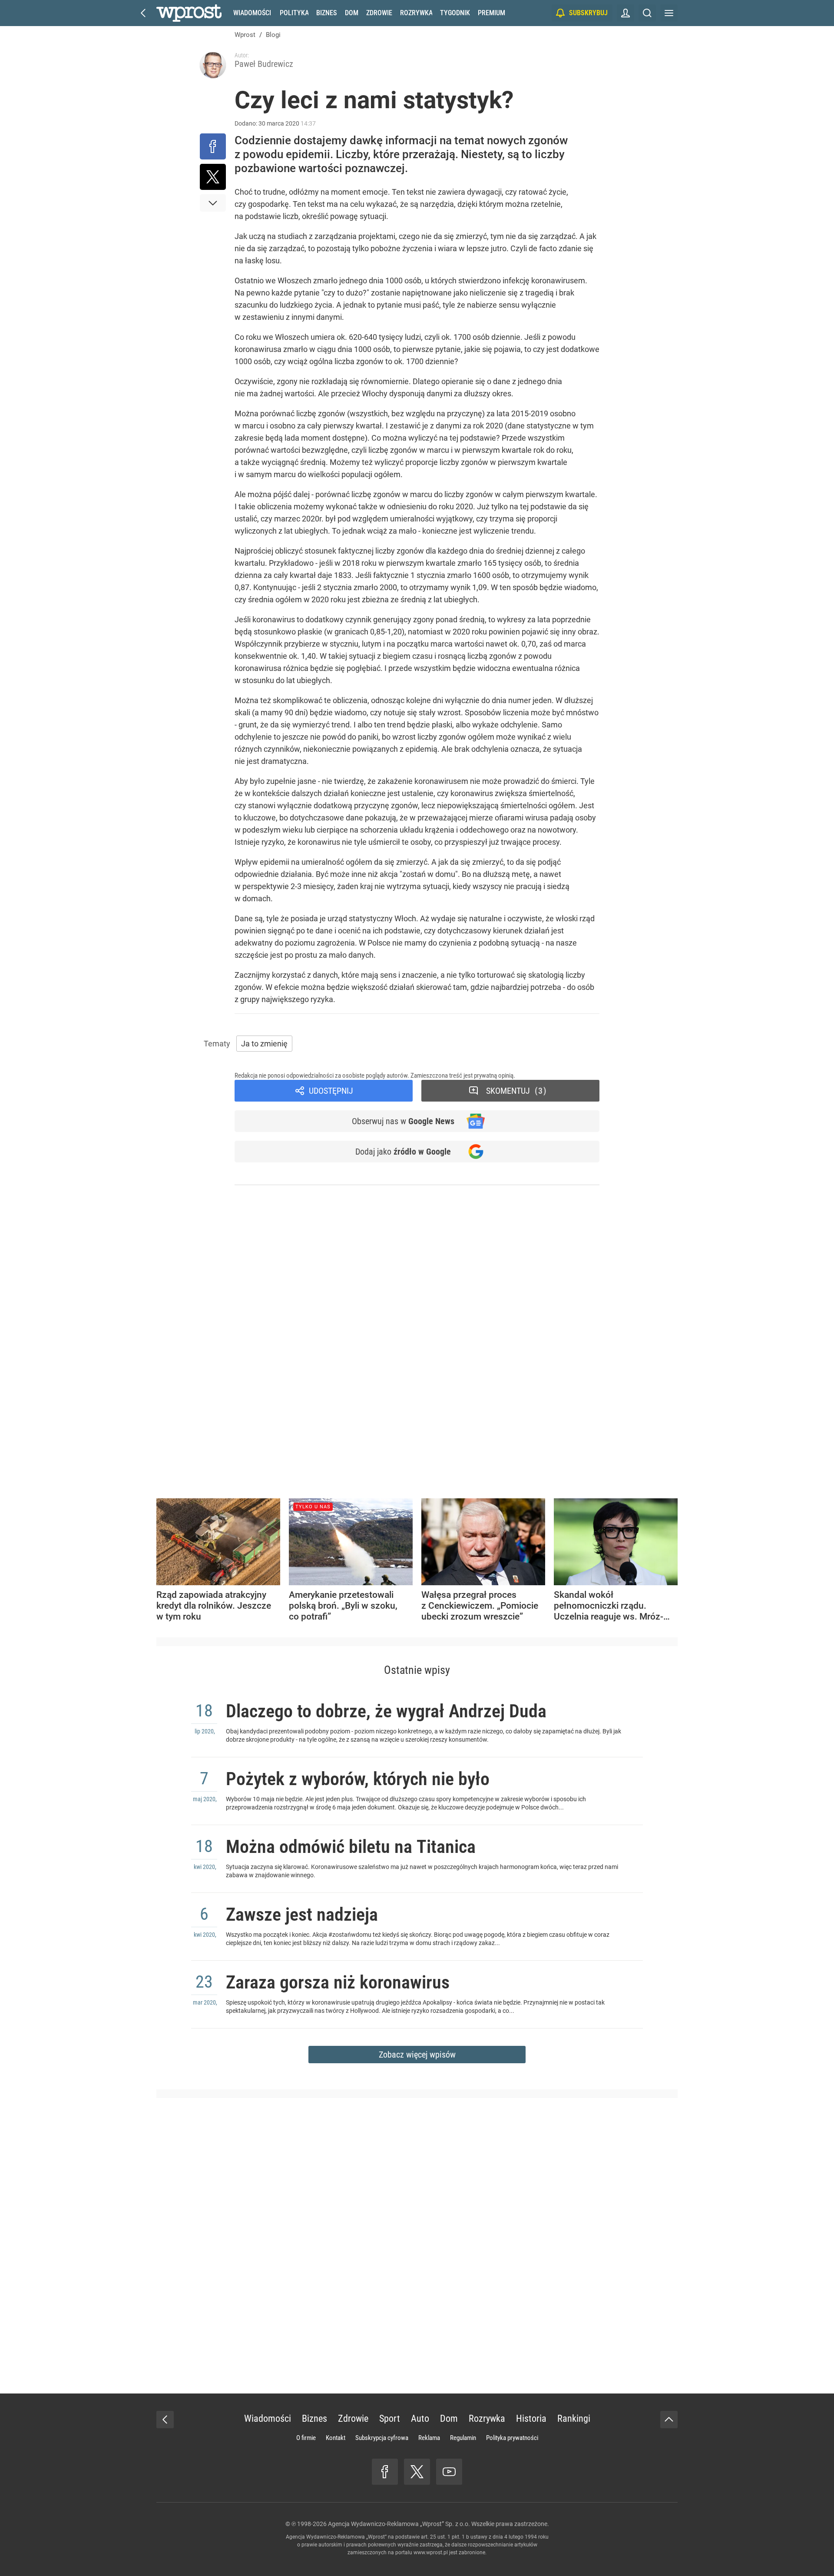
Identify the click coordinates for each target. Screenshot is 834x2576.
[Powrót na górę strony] (669, 2420)
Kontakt (336, 2438)
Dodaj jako (403, 1152)
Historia (531, 2418)
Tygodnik (455, 13)
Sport (390, 2418)
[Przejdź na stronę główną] (143, 13)
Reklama (429, 2438)
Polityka (294, 13)
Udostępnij (331, 1091)
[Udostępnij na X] (213, 177)
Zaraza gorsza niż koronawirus (338, 1982)
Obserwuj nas (403, 1121)
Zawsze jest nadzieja (302, 1914)
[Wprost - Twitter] (417, 2472)
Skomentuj (514, 1091)
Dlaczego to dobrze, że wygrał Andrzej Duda (386, 1711)
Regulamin (463, 2438)
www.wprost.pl (431, 2553)
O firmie (306, 2438)
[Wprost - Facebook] (385, 2472)
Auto (420, 2418)
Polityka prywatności (512, 2438)
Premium (491, 13)
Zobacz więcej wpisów (417, 2055)
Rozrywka (416, 13)
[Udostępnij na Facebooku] (213, 146)
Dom (352, 13)
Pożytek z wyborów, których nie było (358, 1779)
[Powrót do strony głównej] (165, 2420)
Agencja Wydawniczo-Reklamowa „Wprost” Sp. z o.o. (399, 2524)
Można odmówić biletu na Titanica (351, 1847)
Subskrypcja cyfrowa (382, 2438)
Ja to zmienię (264, 1044)
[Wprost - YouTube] (449, 2472)
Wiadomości (252, 13)
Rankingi (574, 2418)
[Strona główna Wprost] (189, 13)
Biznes (326, 13)
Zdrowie (379, 13)
